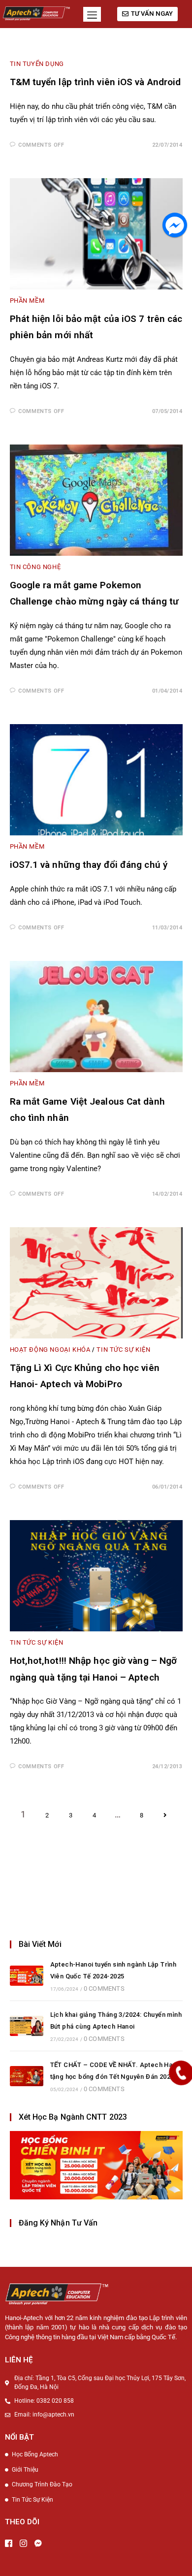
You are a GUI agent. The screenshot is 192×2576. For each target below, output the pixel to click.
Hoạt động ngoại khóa (50, 1350)
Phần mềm (27, 301)
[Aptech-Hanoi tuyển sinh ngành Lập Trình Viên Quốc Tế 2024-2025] (27, 1976)
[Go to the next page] (165, 1816)
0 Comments (104, 1988)
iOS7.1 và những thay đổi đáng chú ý (89, 865)
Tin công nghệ (35, 567)
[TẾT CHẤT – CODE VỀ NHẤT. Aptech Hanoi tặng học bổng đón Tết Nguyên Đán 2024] (27, 2076)
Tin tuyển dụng (37, 64)
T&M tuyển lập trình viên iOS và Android (96, 82)
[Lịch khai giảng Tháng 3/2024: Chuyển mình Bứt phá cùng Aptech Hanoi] (27, 2026)
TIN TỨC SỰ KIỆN (123, 1350)
